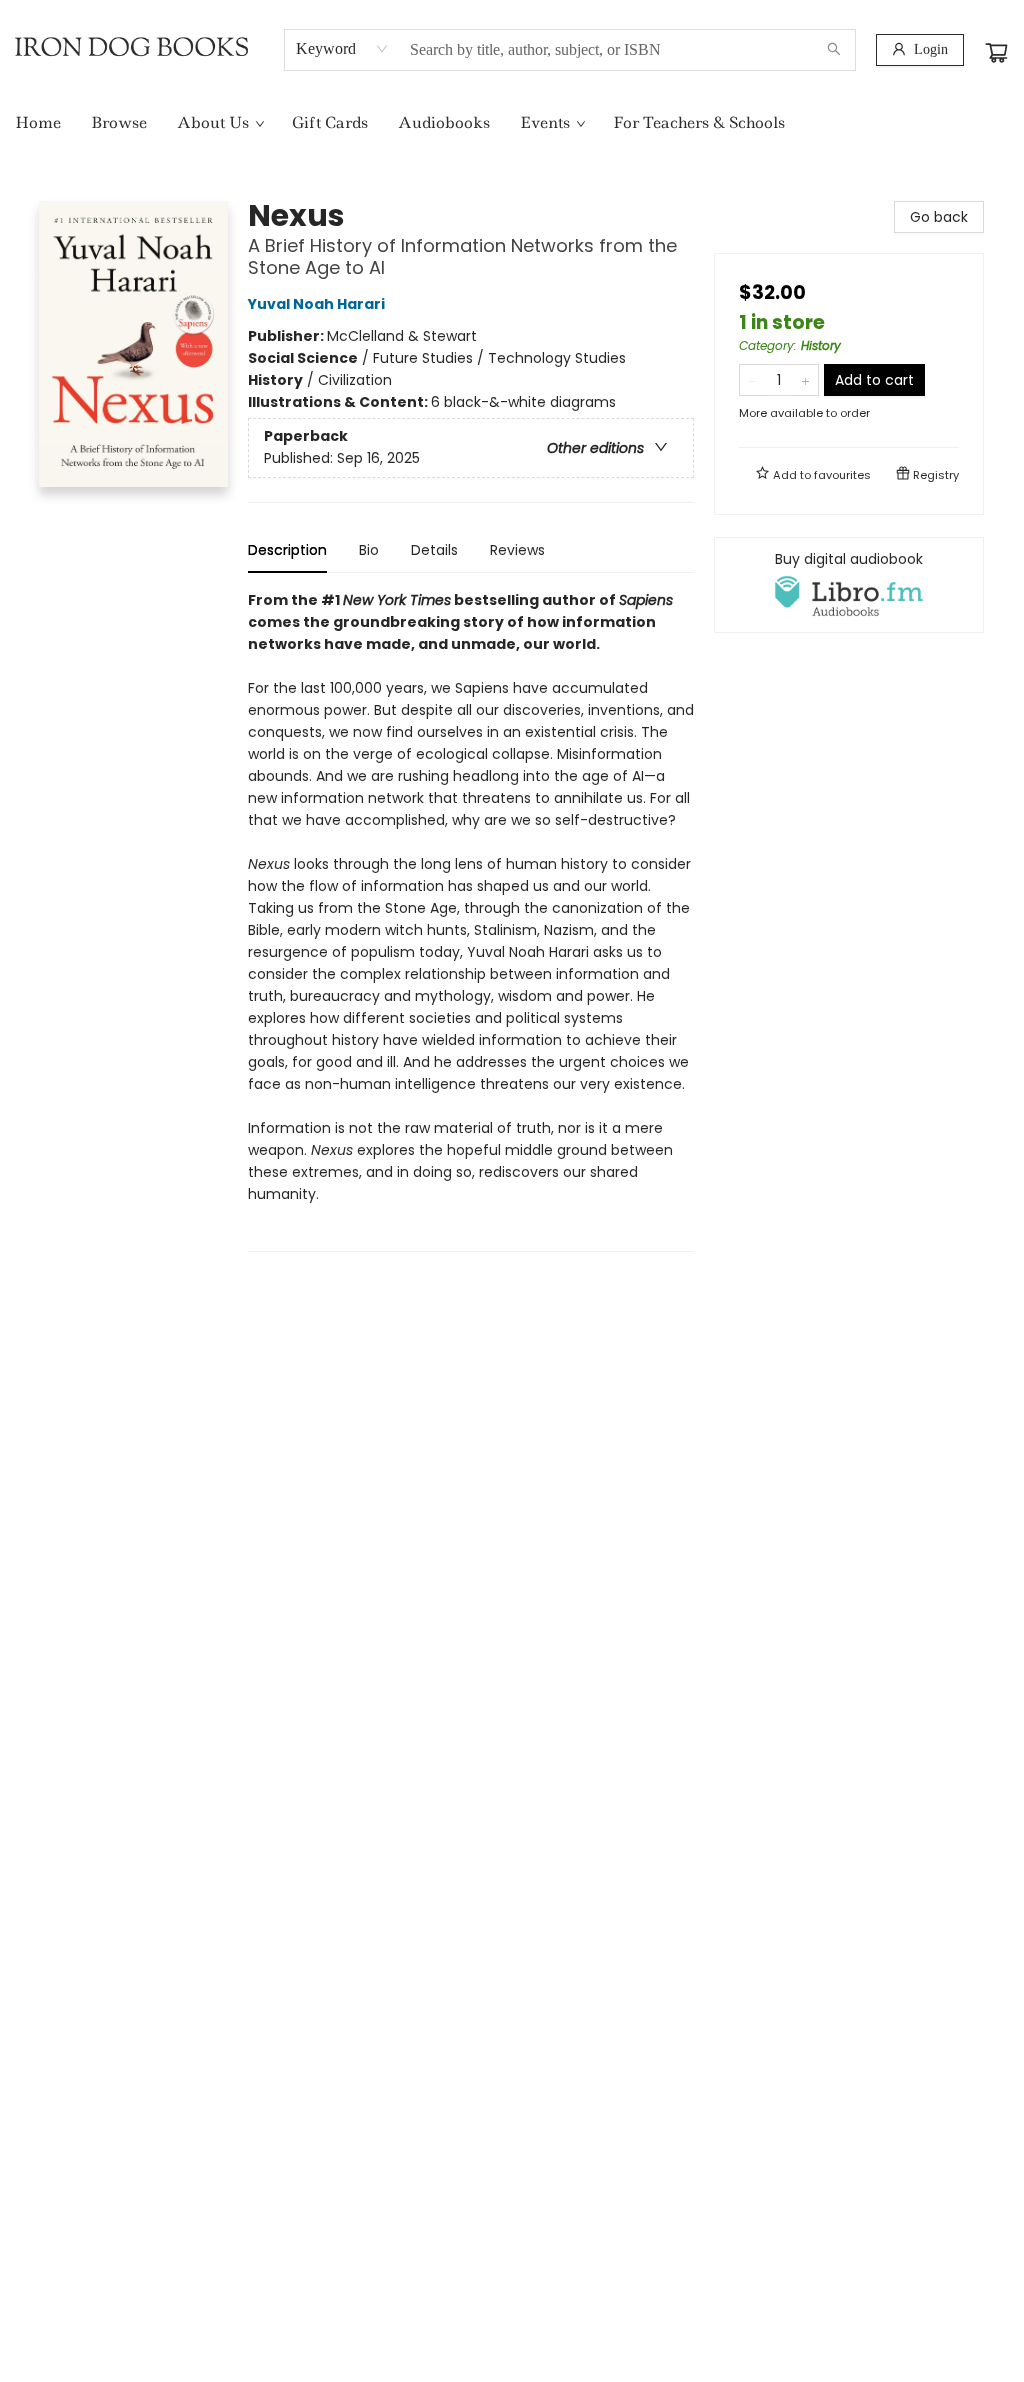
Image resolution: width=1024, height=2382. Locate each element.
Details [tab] (434, 550)
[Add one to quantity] (805, 380)
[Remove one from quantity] (752, 380)
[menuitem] (38, 123)
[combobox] (342, 49)
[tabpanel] (471, 920)
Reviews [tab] (517, 550)
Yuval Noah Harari (316, 304)
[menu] (512, 123)
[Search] (834, 50)
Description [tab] (287, 550)
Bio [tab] (369, 550)
